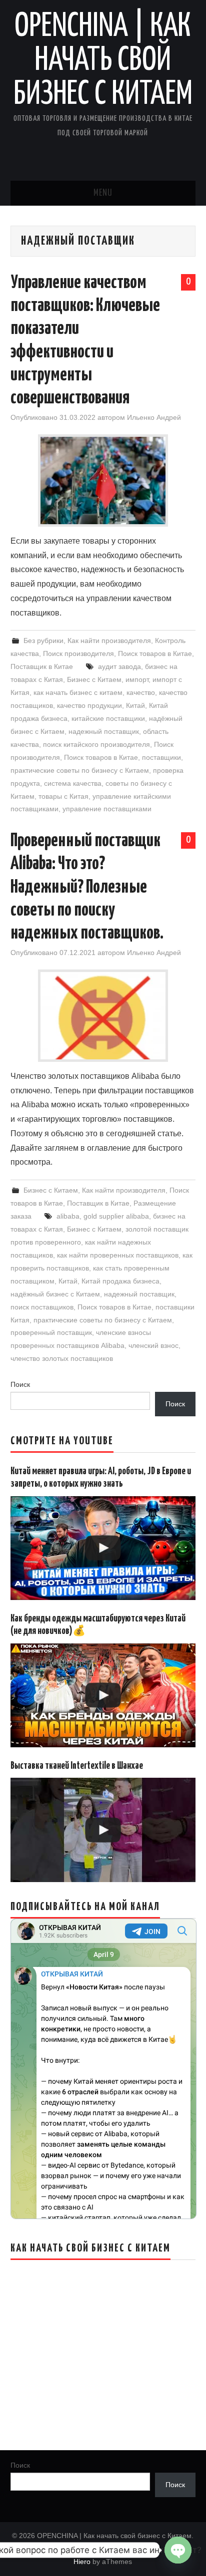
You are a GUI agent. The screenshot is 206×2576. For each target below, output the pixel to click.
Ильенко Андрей (154, 417)
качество (141, 692)
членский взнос (153, 1345)
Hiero (82, 2562)
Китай (135, 705)
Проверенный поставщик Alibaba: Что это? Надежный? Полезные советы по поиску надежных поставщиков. (87, 887)
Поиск (20, 1384)
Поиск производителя (78, 653)
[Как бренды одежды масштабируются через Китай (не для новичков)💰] (103, 1696)
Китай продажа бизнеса (120, 1281)
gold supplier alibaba (116, 1216)
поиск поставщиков (42, 1307)
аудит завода (119, 666)
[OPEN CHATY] (178, 2550)
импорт (137, 679)
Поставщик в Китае (42, 666)
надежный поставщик (104, 731)
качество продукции (89, 705)
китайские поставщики (108, 718)
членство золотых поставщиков (62, 1358)
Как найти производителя (109, 641)
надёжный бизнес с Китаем (55, 1294)
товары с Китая (63, 796)
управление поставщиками (107, 809)
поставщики (161, 757)
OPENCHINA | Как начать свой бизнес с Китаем (103, 61)
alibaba (68, 1216)
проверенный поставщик (51, 1332)
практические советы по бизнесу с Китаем (80, 770)
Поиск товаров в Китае (155, 653)
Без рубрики (43, 641)
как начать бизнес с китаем (78, 692)
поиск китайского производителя (96, 744)
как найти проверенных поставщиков (118, 1255)
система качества (73, 783)
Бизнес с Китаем (94, 679)
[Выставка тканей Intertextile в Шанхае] (103, 1830)
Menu (103, 193)
